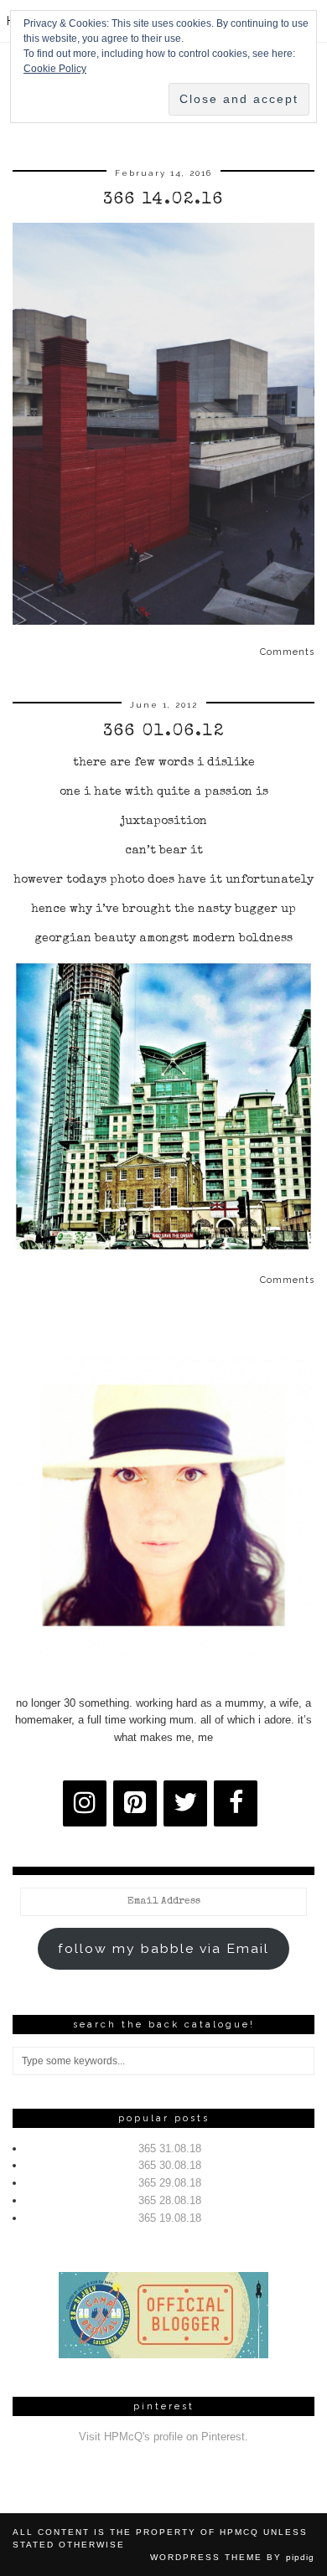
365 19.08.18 (170, 2218)
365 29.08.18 (170, 2183)
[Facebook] (236, 1803)
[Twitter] (185, 1803)
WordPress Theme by (232, 2557)
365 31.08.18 (170, 2148)
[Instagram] (85, 1803)
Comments (287, 652)
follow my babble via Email (163, 1948)
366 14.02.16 (163, 200)
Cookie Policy (55, 69)
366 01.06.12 (164, 732)
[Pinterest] (135, 1803)
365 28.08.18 (170, 2200)
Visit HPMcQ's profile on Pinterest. (163, 2437)
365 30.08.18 (170, 2165)
